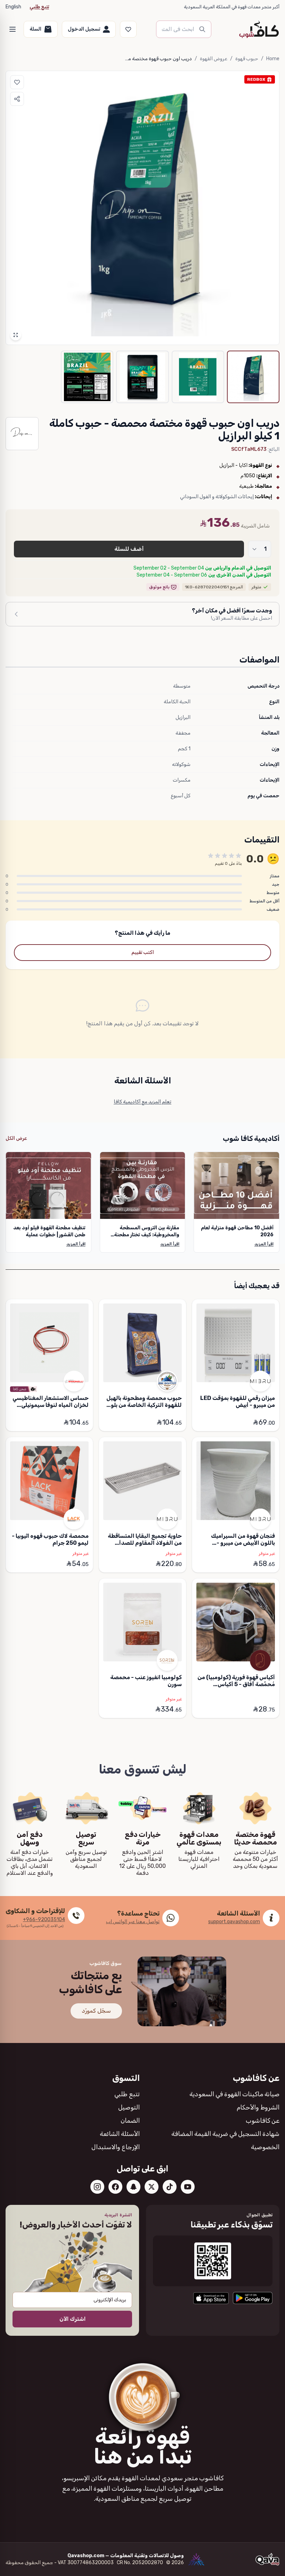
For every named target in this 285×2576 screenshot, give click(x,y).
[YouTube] (188, 2187)
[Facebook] (115, 2187)
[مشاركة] (17, 99)
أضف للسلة (129, 549)
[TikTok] (170, 2187)
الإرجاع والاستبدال (116, 2147)
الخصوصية (265, 2147)
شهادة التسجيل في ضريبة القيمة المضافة (225, 2134)
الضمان (130, 2121)
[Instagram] (97, 2187)
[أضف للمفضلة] (17, 82)
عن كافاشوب (263, 2121)
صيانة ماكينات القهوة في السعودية (234, 2094)
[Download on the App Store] (211, 2298)
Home (273, 59)
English (13, 7)
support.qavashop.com (234, 1922)
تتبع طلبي (39, 7)
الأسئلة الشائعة (120, 2134)
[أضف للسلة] (203, 1423)
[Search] (202, 29)
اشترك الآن (72, 2319)
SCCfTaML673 (249, 449)
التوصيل (129, 2107)
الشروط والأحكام (258, 2107)
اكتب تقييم (143, 952)
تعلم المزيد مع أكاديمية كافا (142, 1102)
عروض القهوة (214, 59)
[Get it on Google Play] (253, 2298)
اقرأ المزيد (264, 1244)
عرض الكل (16, 1138)
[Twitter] (152, 2187)
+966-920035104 (44, 1920)
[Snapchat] (133, 2187)
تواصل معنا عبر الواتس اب (133, 1922)
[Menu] (13, 29)
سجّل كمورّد (96, 2011)
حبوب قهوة (247, 59)
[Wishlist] (128, 29)
